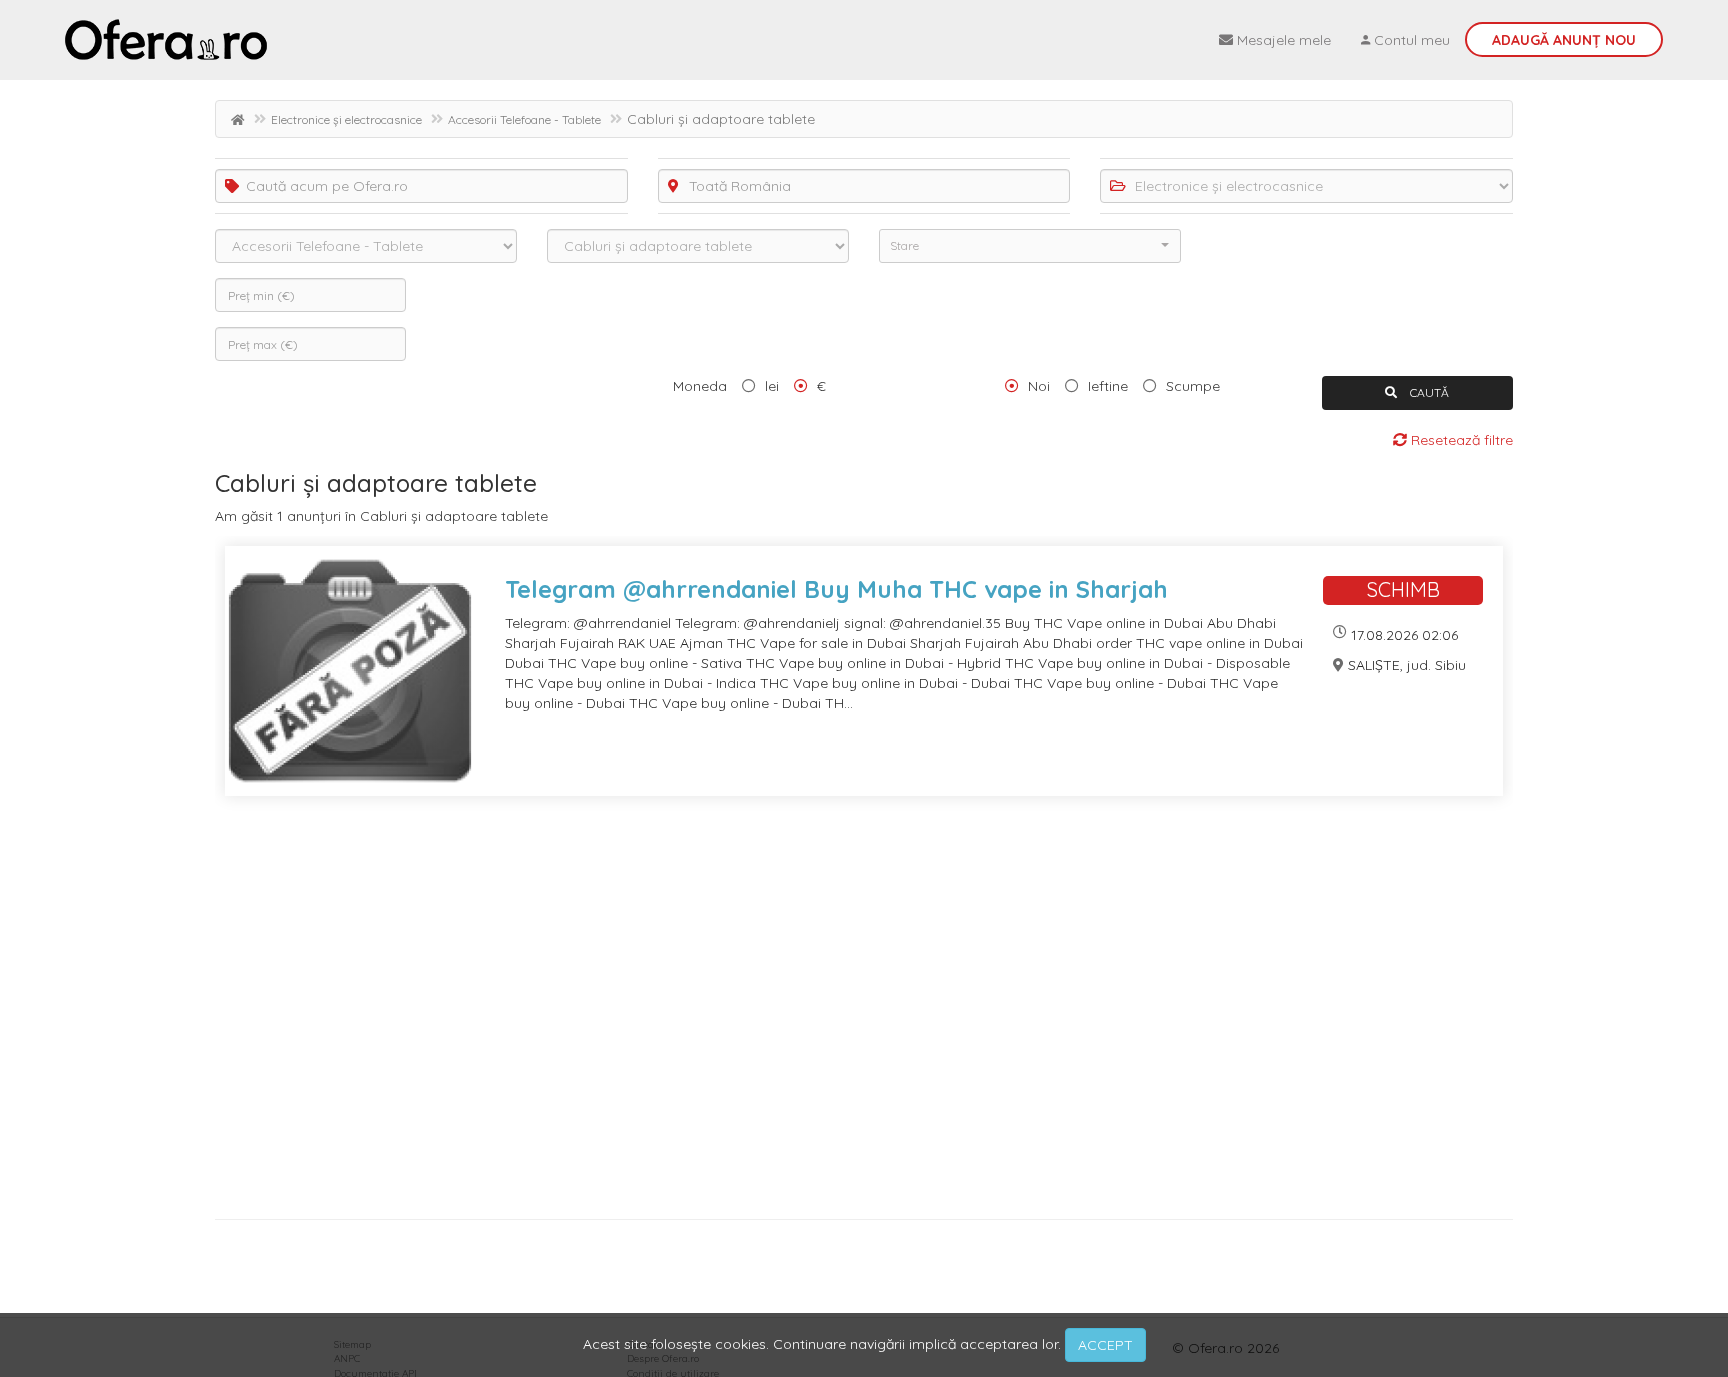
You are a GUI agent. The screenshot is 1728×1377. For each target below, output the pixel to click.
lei (772, 386)
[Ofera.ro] (166, 40)
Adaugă (1564, 40)
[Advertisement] (815, 1015)
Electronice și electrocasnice (346, 119)
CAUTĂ (1428, 392)
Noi (1039, 386)
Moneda (700, 386)
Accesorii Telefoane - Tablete (524, 119)
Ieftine (1108, 386)
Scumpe (1193, 386)
